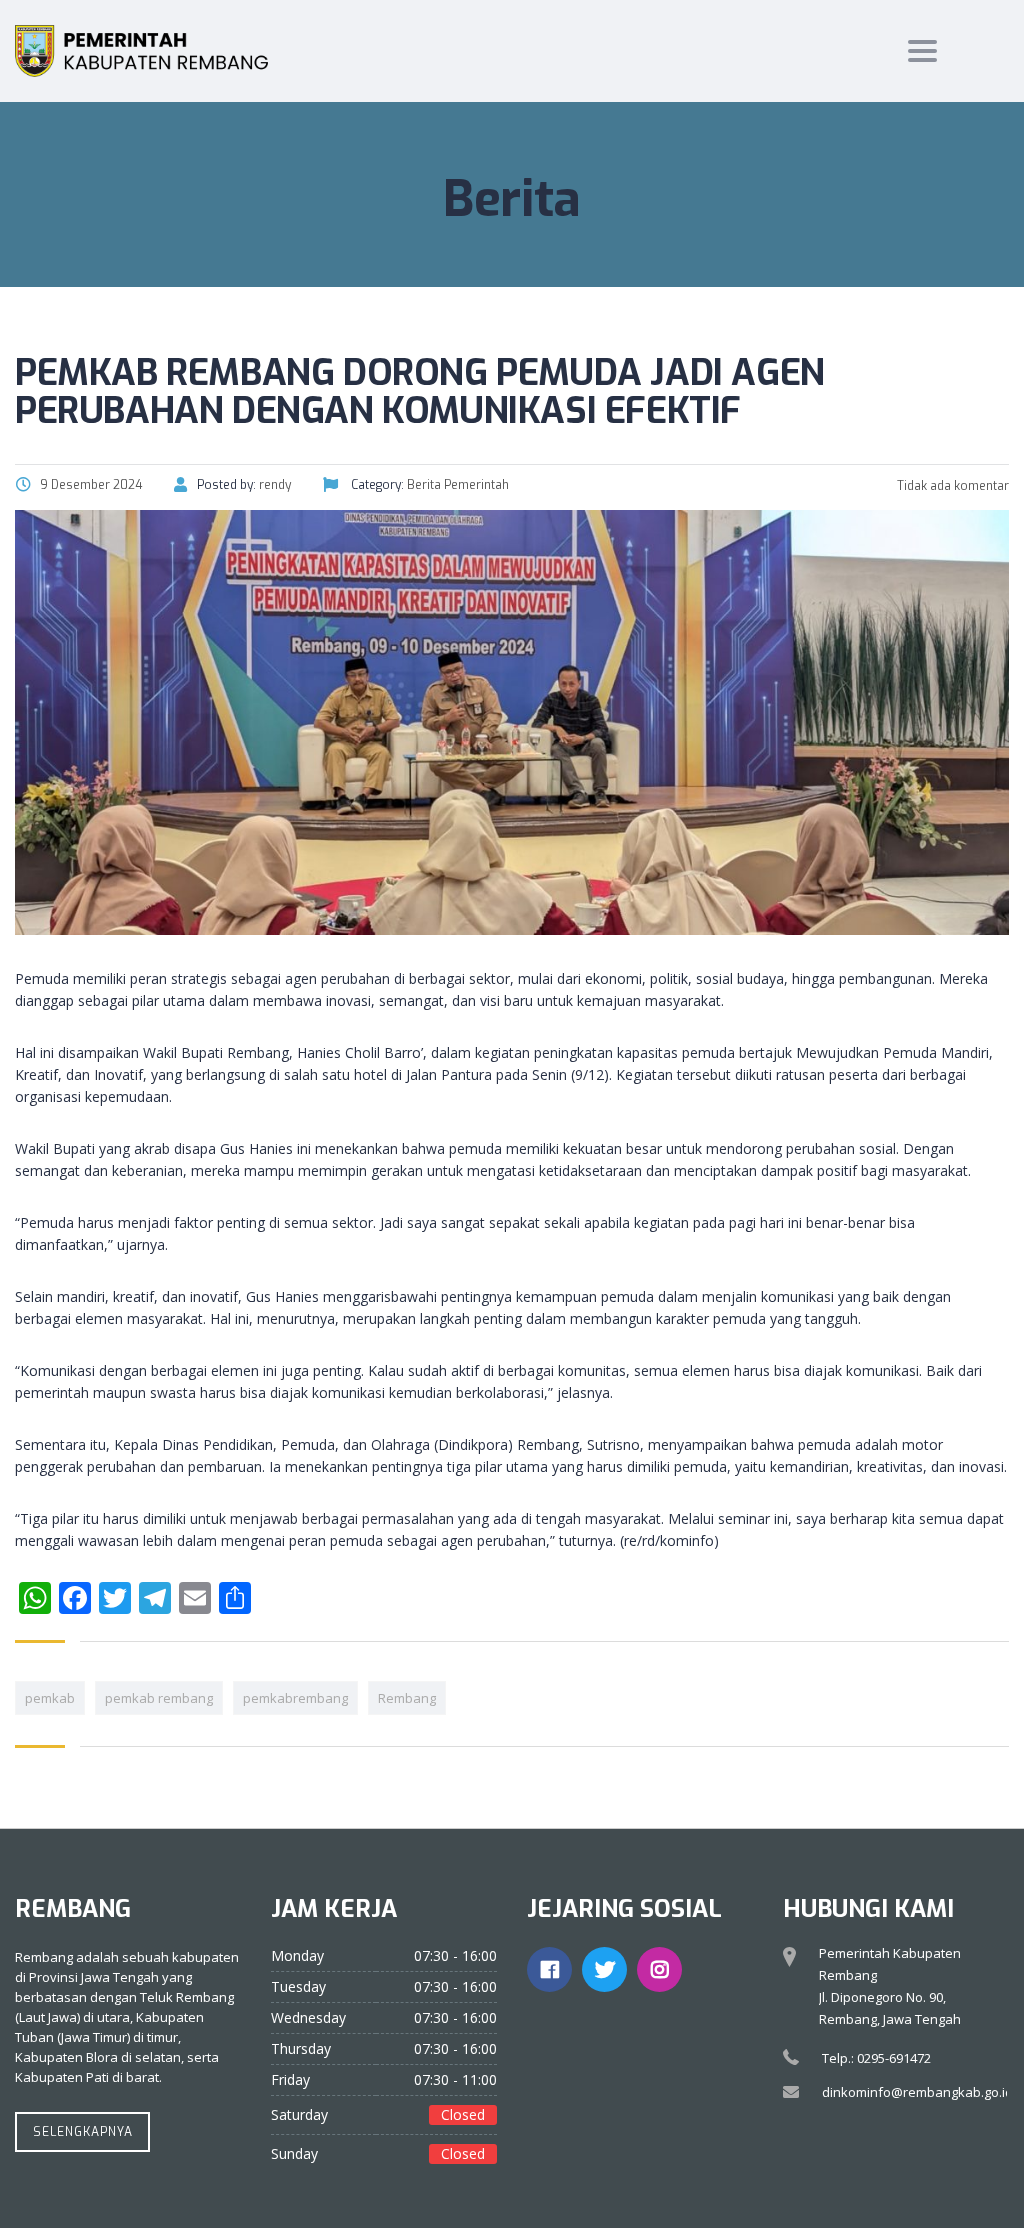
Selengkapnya (83, 2132)
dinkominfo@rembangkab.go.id (917, 2092)
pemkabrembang (295, 1698)
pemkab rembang (159, 1698)
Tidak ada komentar (951, 486)
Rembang (407, 1698)
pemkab (50, 1698)
